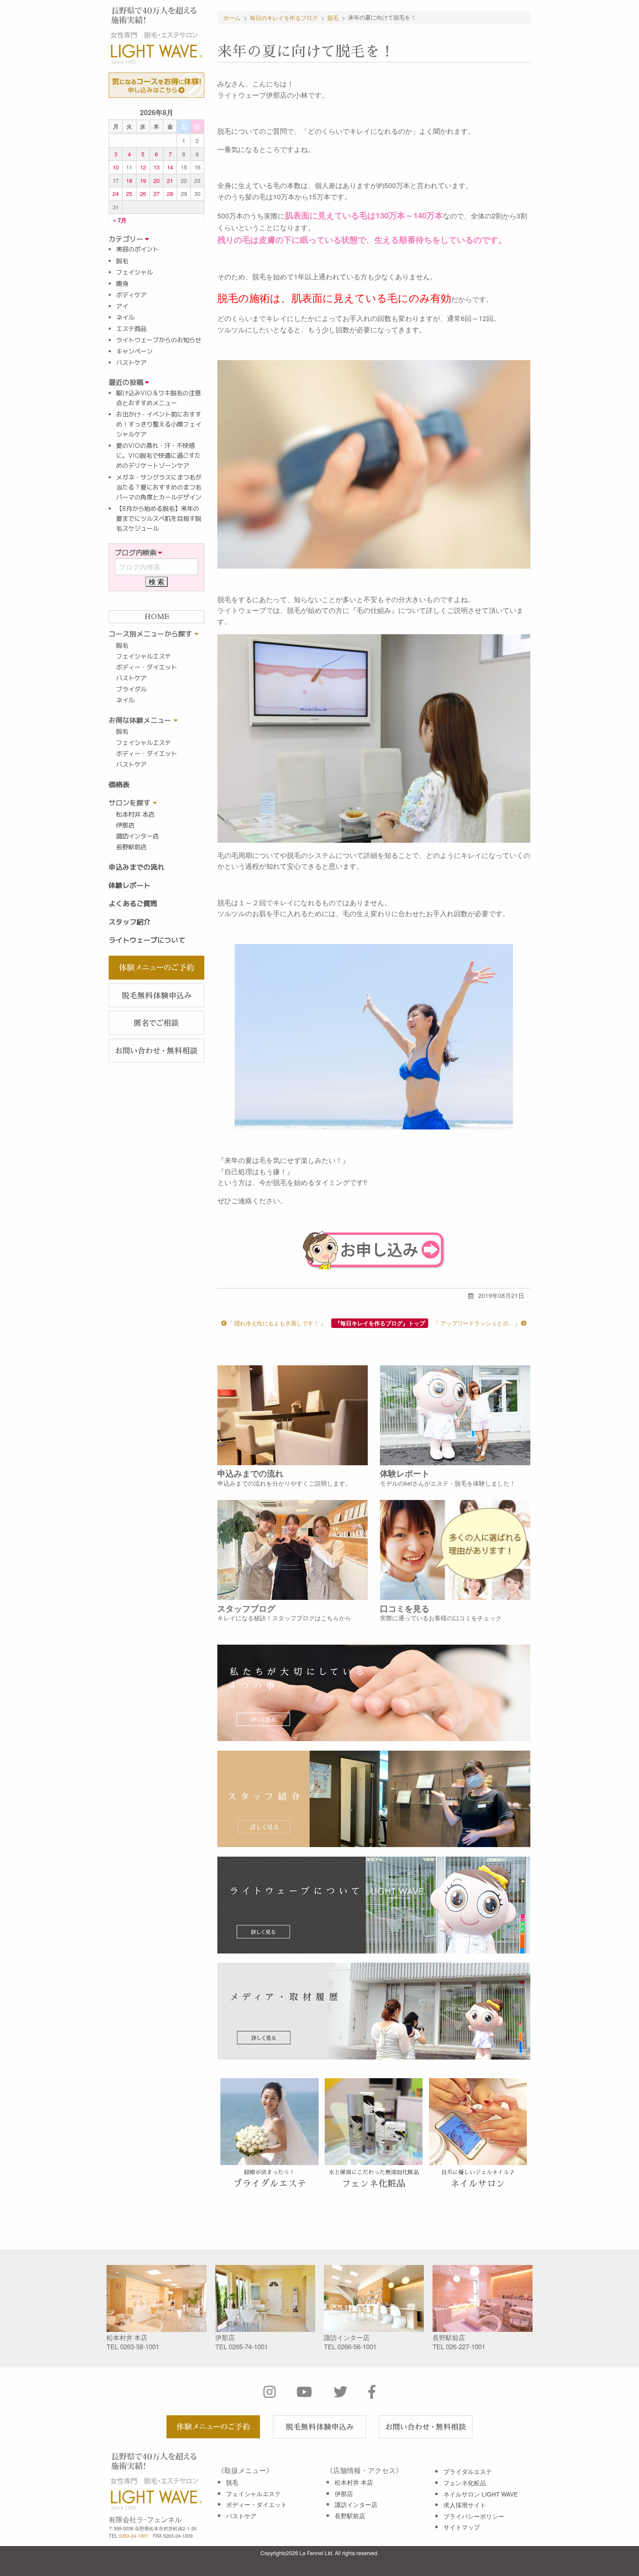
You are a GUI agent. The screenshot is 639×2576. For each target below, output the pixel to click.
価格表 (119, 785)
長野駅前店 (131, 847)
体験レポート (130, 885)
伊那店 (125, 825)
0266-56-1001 (357, 2346)
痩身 (122, 284)
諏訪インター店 (137, 836)
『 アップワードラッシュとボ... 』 (477, 1323)
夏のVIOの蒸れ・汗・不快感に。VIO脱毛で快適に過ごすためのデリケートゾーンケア (158, 456)
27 (156, 194)
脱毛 (122, 261)
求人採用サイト (465, 2505)
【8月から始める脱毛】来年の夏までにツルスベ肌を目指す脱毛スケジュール (159, 519)
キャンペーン (134, 351)
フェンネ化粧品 (465, 2483)
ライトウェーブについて (147, 940)
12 (143, 167)
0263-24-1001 (133, 2536)
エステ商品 (131, 329)
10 (116, 167)
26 (143, 194)
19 (143, 180)
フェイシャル (134, 272)
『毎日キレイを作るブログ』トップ (380, 1323)
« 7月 (120, 220)
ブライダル (131, 689)
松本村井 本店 (135, 815)
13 (156, 167)
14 (170, 167)
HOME (157, 617)
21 (170, 180)
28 (170, 194)
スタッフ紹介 (130, 922)
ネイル (125, 318)
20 (156, 180)
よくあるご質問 (133, 904)
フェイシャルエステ (143, 656)
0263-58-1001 (140, 2346)
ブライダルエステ (468, 2471)
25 (129, 194)
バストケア (131, 363)
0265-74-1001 (248, 2346)
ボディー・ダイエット (146, 667)
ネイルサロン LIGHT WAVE (481, 2494)
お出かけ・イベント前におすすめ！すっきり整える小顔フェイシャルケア (159, 424)
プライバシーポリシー (474, 2516)
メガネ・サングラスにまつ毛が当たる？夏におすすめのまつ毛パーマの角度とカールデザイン (159, 487)
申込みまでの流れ (136, 867)
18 (129, 180)
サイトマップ (462, 2527)
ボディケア (131, 295)
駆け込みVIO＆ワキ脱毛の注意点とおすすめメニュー (158, 398)
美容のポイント (137, 249)
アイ (122, 306)
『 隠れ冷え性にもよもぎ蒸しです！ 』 (277, 1323)
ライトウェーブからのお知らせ (159, 340)
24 (116, 194)
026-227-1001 (466, 2346)
